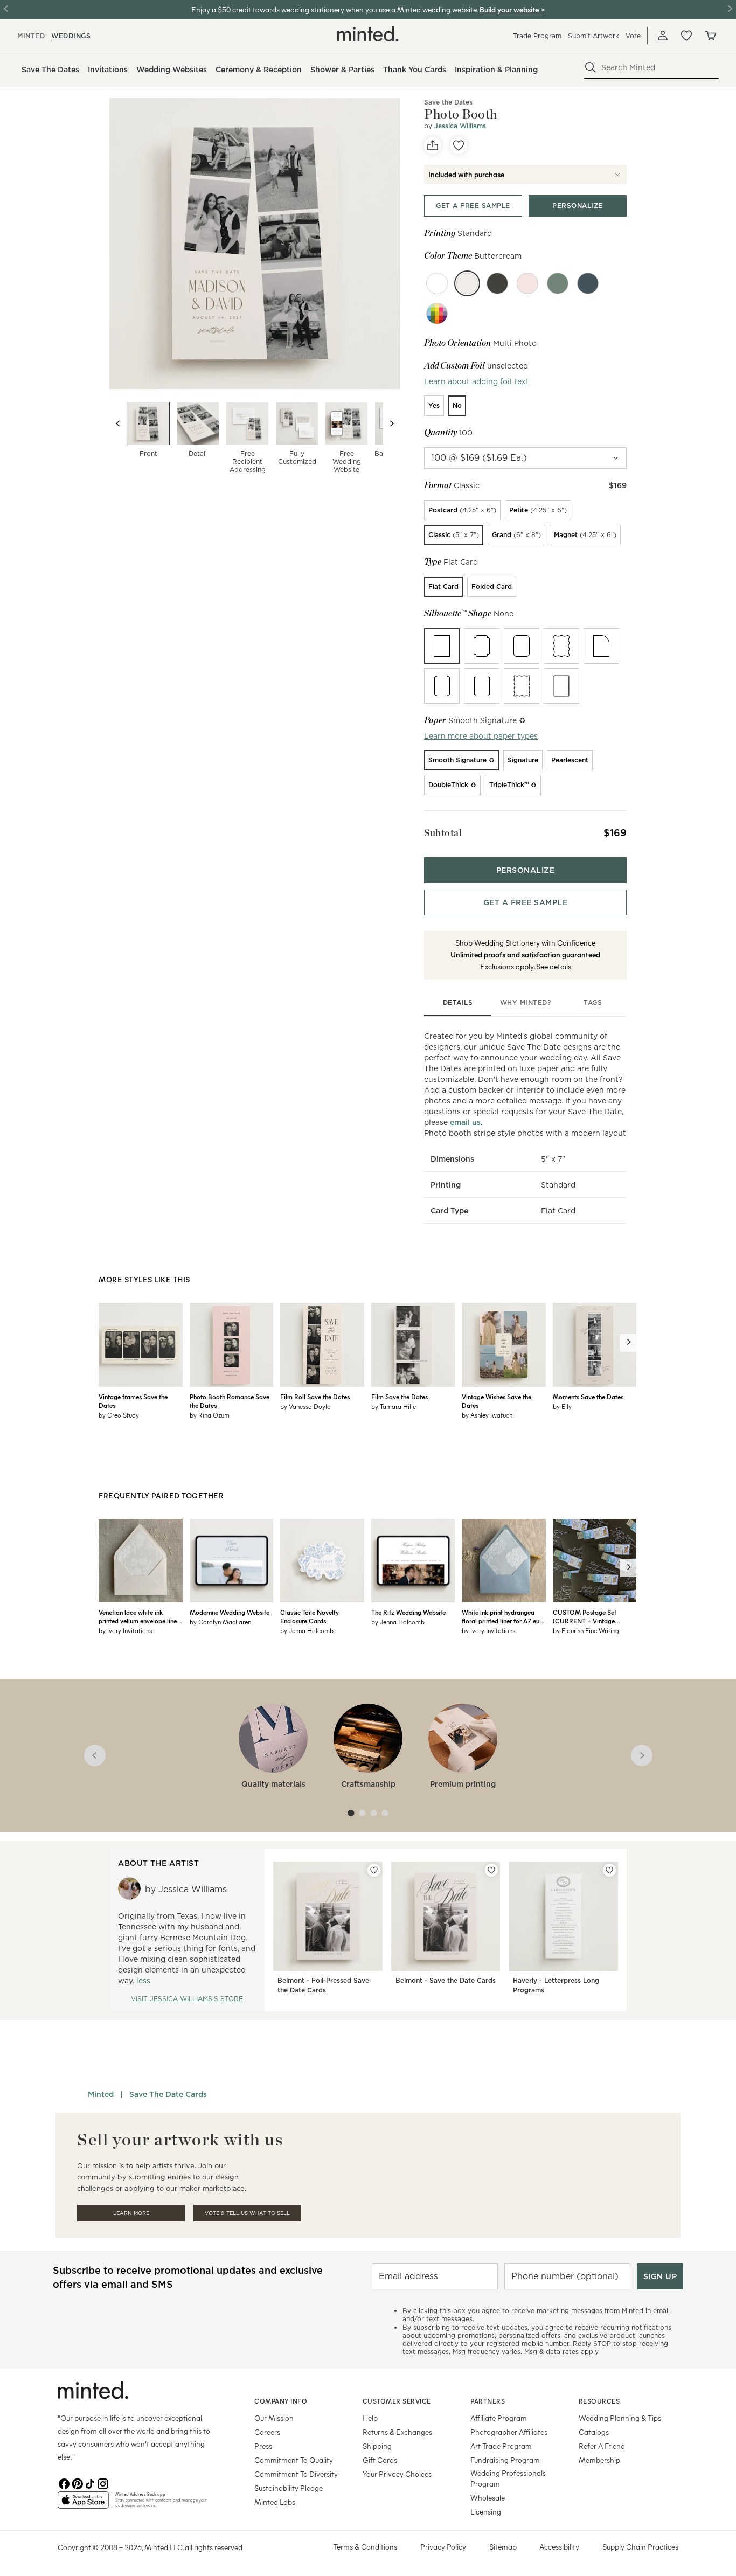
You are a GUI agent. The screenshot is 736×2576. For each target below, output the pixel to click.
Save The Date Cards (168, 2094)
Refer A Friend (602, 2446)
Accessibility (559, 2547)
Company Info (281, 2401)
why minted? (526, 1002)
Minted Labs (275, 2502)
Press (263, 2446)
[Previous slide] (118, 423)
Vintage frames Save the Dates (133, 1401)
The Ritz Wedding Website (408, 1612)
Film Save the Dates (400, 1397)
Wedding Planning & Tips (620, 2418)
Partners (488, 2401)
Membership (599, 2460)
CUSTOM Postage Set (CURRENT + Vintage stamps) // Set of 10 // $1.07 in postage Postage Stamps (593, 1616)
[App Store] (83, 2504)
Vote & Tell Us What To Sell (247, 2213)
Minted (101, 2094)
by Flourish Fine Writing (586, 1630)
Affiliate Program (499, 2418)
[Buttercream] (467, 283)
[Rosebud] (527, 283)
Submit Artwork (593, 36)
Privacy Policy (443, 2547)
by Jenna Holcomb (307, 1630)
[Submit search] (591, 67)
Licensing (486, 2512)
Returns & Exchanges (397, 2432)
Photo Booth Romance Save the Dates (230, 1401)
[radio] (434, 406)
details (458, 1002)
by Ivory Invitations (125, 1630)
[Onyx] (497, 283)
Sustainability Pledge (289, 2488)
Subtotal (443, 833)
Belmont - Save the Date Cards (446, 1980)
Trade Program (537, 36)
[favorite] (459, 145)
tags (593, 1002)
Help (370, 2418)
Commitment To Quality (294, 2460)
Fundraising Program (505, 2460)
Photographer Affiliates (509, 2432)
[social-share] (433, 145)
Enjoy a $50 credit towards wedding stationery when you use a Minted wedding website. (335, 9)
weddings (71, 36)
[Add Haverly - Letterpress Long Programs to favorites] (609, 1870)
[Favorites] (686, 36)
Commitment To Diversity (296, 2474)
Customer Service (397, 2401)
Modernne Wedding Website (230, 1612)
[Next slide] (392, 423)
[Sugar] (437, 283)
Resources (599, 2401)
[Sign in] (663, 36)
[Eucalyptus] (558, 283)
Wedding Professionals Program (508, 2478)
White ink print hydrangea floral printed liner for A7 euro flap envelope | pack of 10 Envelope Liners (504, 1616)
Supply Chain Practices (640, 2547)
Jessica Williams (460, 126)
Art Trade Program (501, 2446)
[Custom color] (437, 314)
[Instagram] (103, 2483)
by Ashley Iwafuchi (488, 1415)
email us (465, 1122)
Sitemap (503, 2547)
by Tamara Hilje (394, 1406)
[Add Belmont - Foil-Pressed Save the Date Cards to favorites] (374, 1870)
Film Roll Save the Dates (315, 1397)
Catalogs (594, 2432)
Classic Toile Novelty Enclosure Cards (310, 1616)
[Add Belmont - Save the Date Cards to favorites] (491, 1870)
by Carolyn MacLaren (220, 1622)
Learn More (131, 2213)
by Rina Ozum (210, 1415)
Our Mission (274, 2418)
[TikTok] (90, 2483)
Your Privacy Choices (397, 2474)
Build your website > (512, 9)
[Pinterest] (77, 2483)
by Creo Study (119, 1415)
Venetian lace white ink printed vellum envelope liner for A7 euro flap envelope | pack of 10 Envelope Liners (139, 1616)
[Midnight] (588, 283)
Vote (633, 36)
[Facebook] (64, 2483)
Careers (267, 2432)
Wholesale (488, 2498)
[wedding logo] (368, 34)
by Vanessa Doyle (305, 1406)
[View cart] (710, 36)
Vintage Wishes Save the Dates (497, 1401)
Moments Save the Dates (588, 1397)
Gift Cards (380, 2460)
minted (31, 36)
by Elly (562, 1406)
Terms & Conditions (365, 2547)
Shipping (377, 2446)
